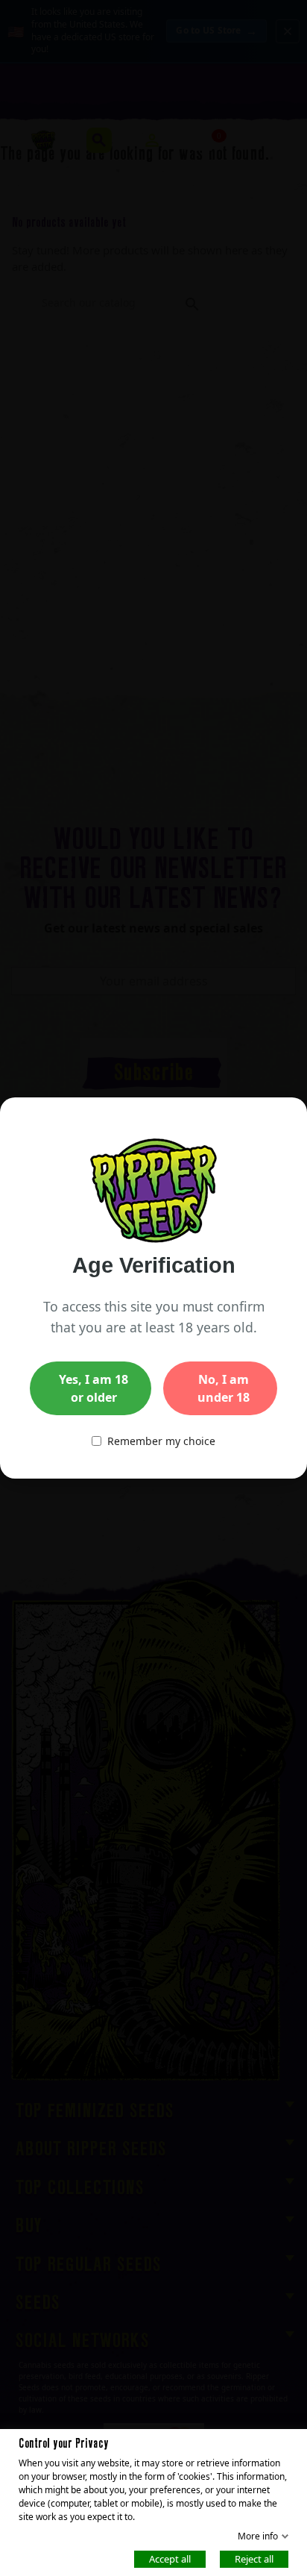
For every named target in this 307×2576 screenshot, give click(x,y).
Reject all (254, 2558)
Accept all (170, 2558)
